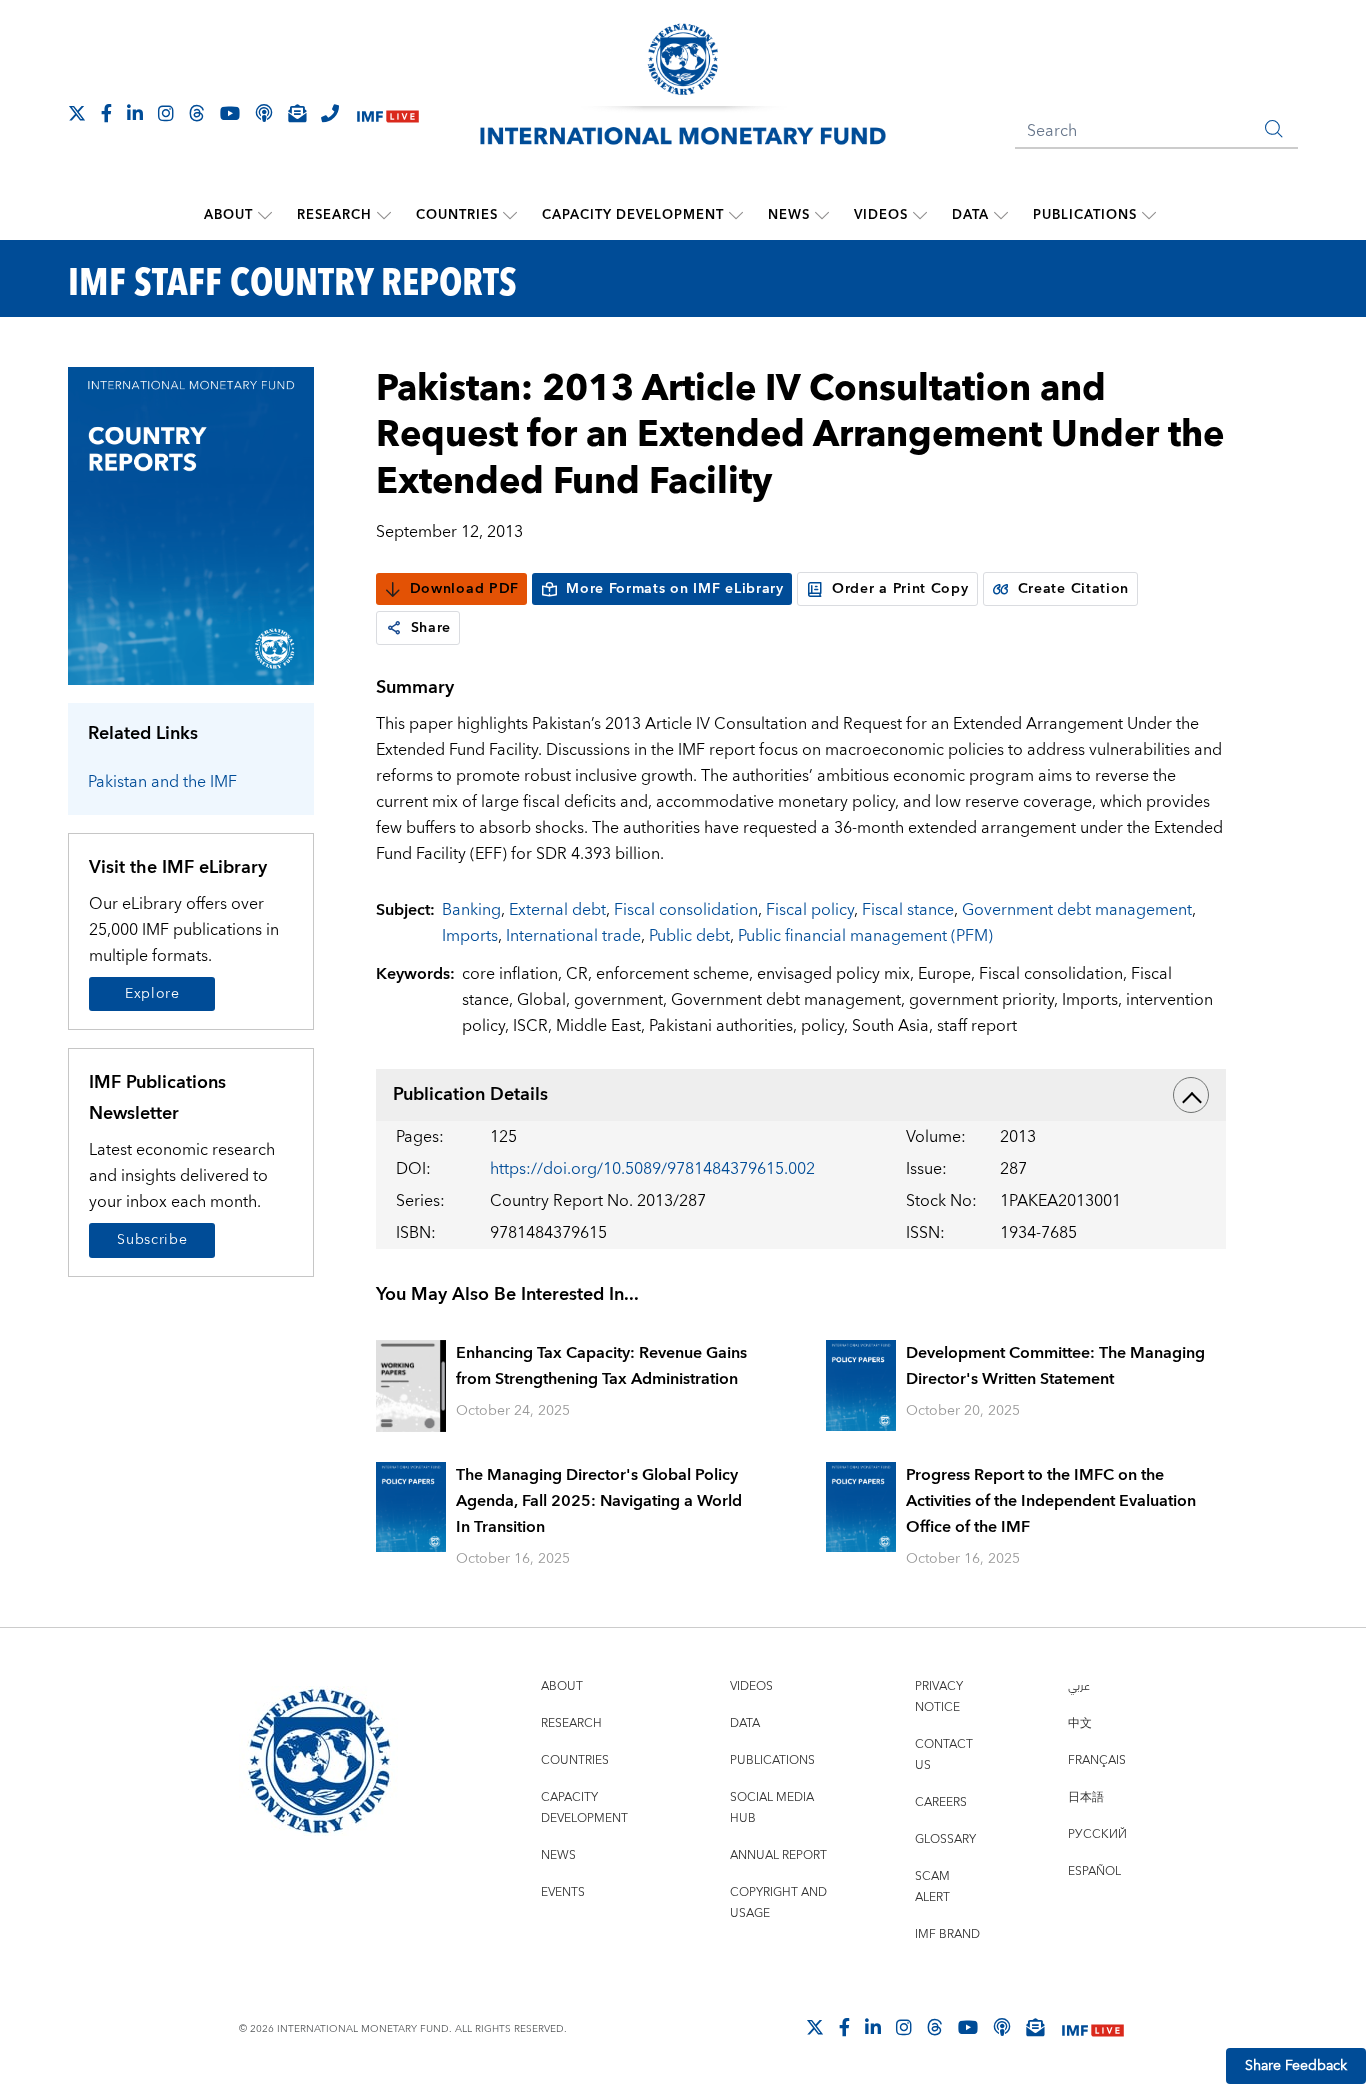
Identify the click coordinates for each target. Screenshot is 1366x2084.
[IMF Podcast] (264, 113)
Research (334, 215)
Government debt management (1077, 910)
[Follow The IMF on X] (77, 113)
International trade (573, 936)
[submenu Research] (384, 215)
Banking (471, 910)
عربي (1079, 1686)
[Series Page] (191, 524)
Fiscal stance (908, 910)
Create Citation (1074, 589)
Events (563, 1892)
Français (1097, 1760)
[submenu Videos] (920, 215)
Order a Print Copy (900, 589)
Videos (881, 215)
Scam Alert (932, 1887)
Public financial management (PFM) (865, 936)
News (789, 215)
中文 (1080, 1723)
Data (970, 215)
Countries (457, 215)
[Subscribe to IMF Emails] (297, 113)
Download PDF (464, 589)
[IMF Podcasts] (1002, 2027)
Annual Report (778, 1855)
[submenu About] (265, 215)
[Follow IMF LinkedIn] (135, 113)
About (228, 215)
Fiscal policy (810, 910)
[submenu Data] (1001, 215)
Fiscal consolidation (686, 910)
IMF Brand (947, 1934)
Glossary (945, 1839)
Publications (1085, 215)
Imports (470, 936)
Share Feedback (1296, 2066)
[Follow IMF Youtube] (230, 113)
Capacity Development (633, 215)
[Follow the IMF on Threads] (197, 113)
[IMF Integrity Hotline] (330, 113)
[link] (394, 628)
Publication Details (470, 1094)
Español (1094, 1871)
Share (431, 628)
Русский (1097, 1834)
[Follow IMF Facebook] (106, 113)
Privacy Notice (939, 1697)
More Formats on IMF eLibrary (675, 589)
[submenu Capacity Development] (736, 215)
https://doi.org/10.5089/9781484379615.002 (652, 1169)
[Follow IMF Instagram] (166, 113)
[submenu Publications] (1149, 215)
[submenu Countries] (510, 215)
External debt (557, 910)
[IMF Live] (388, 114)
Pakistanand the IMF (162, 782)
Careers (941, 1802)
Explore (152, 994)
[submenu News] (822, 215)
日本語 (1086, 1797)
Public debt (689, 936)
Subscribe (152, 1240)
